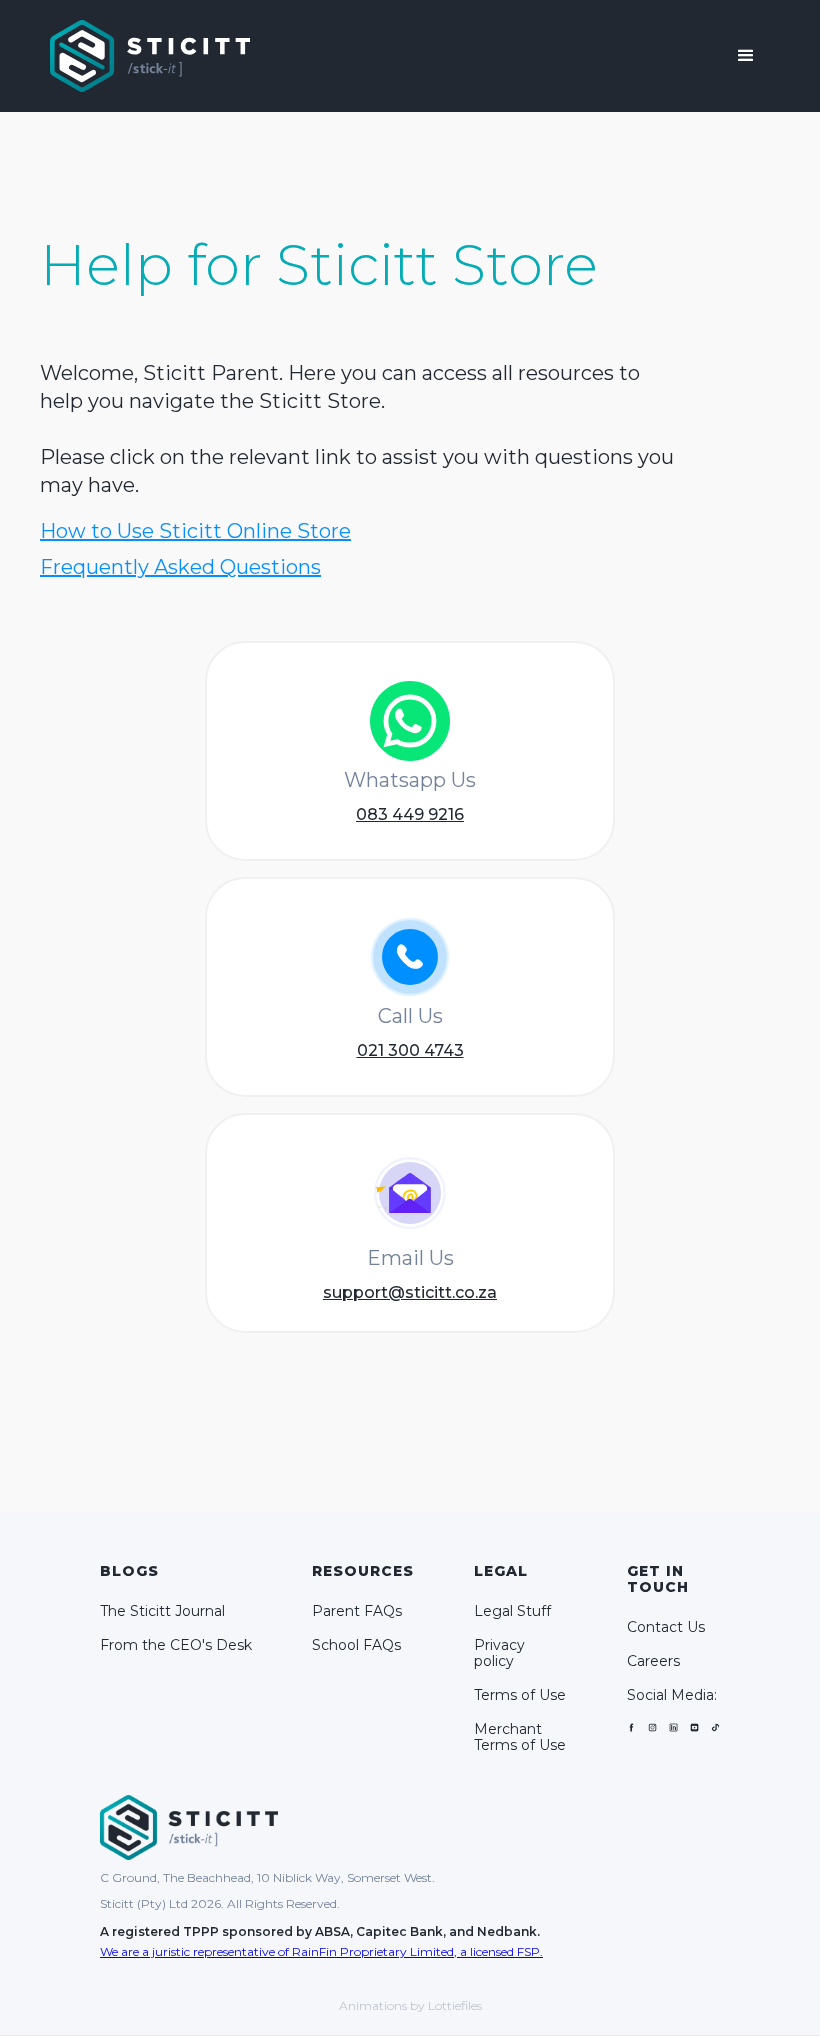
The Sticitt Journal (162, 1611)
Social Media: (672, 1695)
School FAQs (356, 1645)
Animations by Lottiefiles (410, 2005)
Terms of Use (520, 1695)
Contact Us (666, 1627)
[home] (150, 56)
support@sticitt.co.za (410, 1292)
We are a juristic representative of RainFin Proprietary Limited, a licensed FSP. (321, 1951)
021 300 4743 (410, 1050)
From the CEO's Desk (176, 1645)
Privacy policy (499, 1653)
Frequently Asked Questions (180, 567)
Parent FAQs (357, 1611)
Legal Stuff (512, 1611)
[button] (746, 56)
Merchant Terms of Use (520, 1737)
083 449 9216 (410, 814)
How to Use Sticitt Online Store (195, 531)
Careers (653, 1661)
